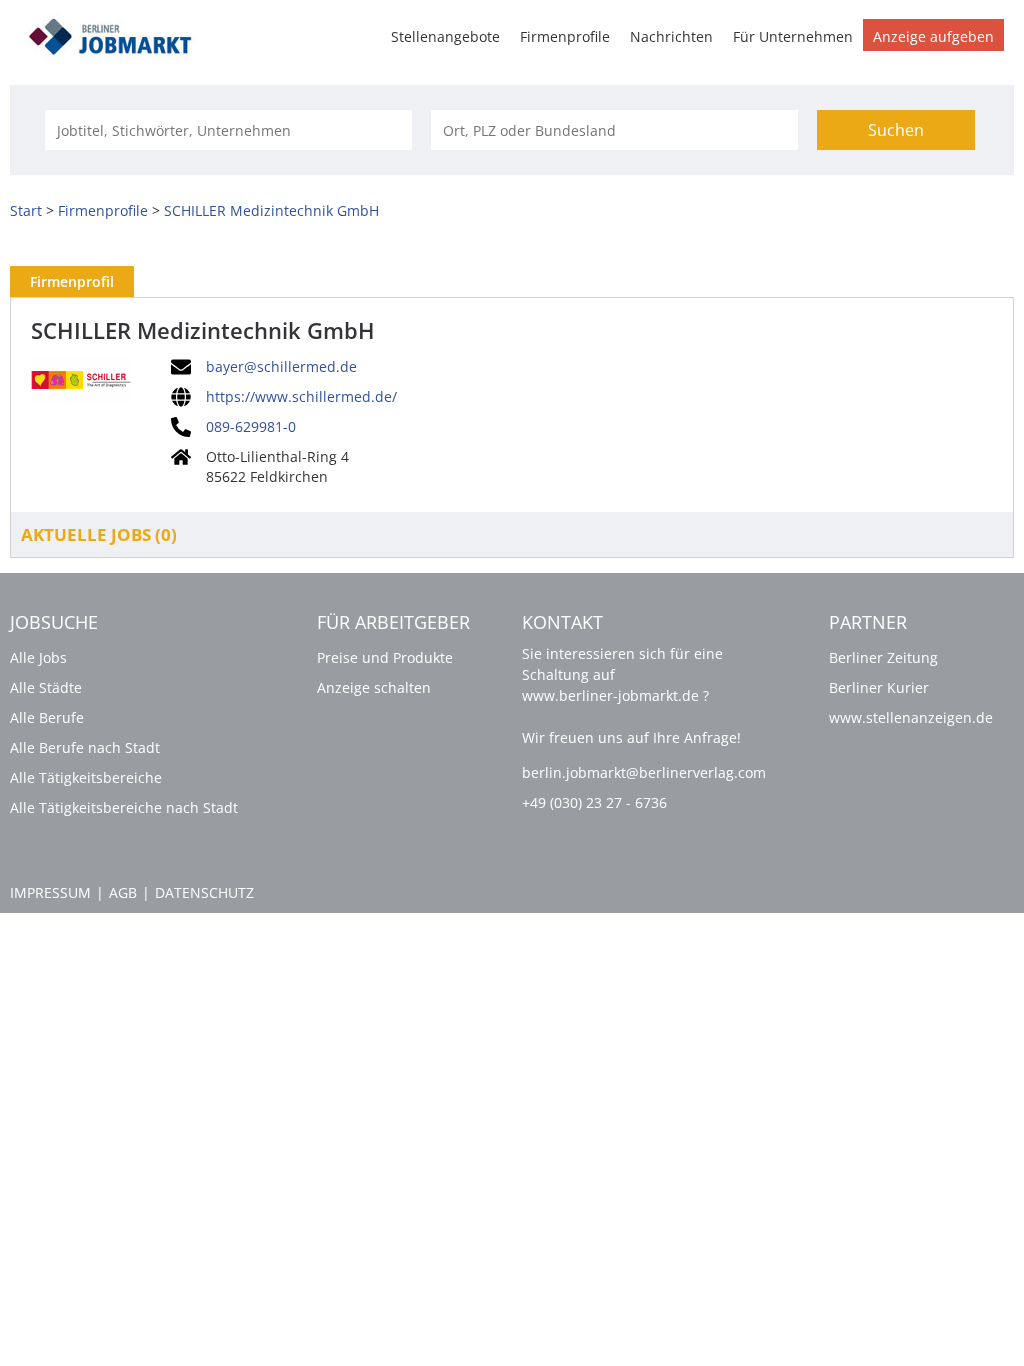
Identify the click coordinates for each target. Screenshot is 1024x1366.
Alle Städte (46, 687)
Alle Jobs (38, 657)
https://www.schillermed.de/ (301, 397)
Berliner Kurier (879, 687)
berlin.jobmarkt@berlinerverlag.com (644, 772)
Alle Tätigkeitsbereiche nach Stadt (124, 807)
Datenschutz (204, 892)
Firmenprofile (565, 36)
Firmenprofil (72, 281)
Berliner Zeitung (883, 657)
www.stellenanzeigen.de (911, 717)
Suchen (896, 130)
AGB (123, 892)
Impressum (50, 892)
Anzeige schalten (374, 687)
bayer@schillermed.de (281, 367)
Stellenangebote (445, 36)
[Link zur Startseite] (117, 33)
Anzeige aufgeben (933, 36)
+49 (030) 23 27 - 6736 (594, 802)
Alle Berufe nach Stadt (85, 747)
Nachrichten (671, 36)
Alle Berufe (47, 717)
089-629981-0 (251, 427)
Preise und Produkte (385, 657)
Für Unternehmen (793, 36)
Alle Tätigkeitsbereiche (86, 777)
